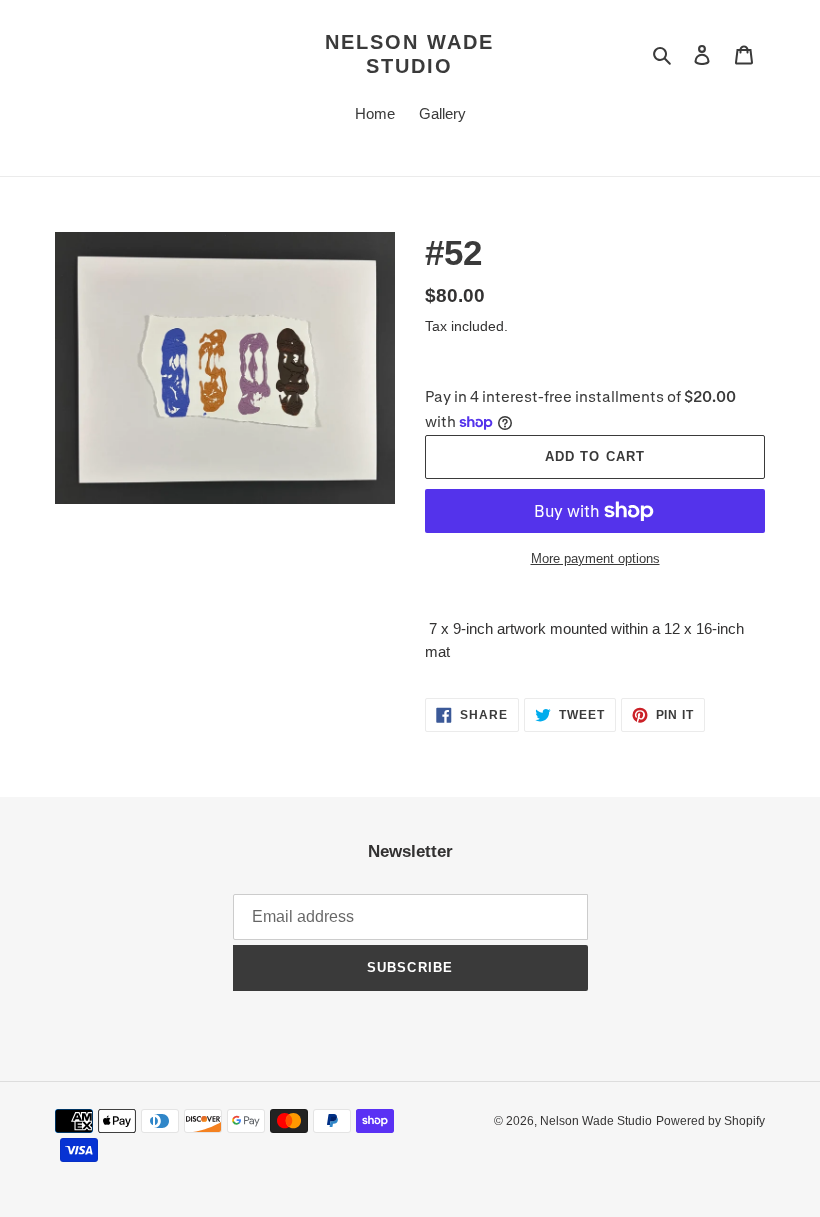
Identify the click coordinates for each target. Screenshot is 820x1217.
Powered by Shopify (710, 1121)
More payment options (595, 558)
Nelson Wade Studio (409, 54)
